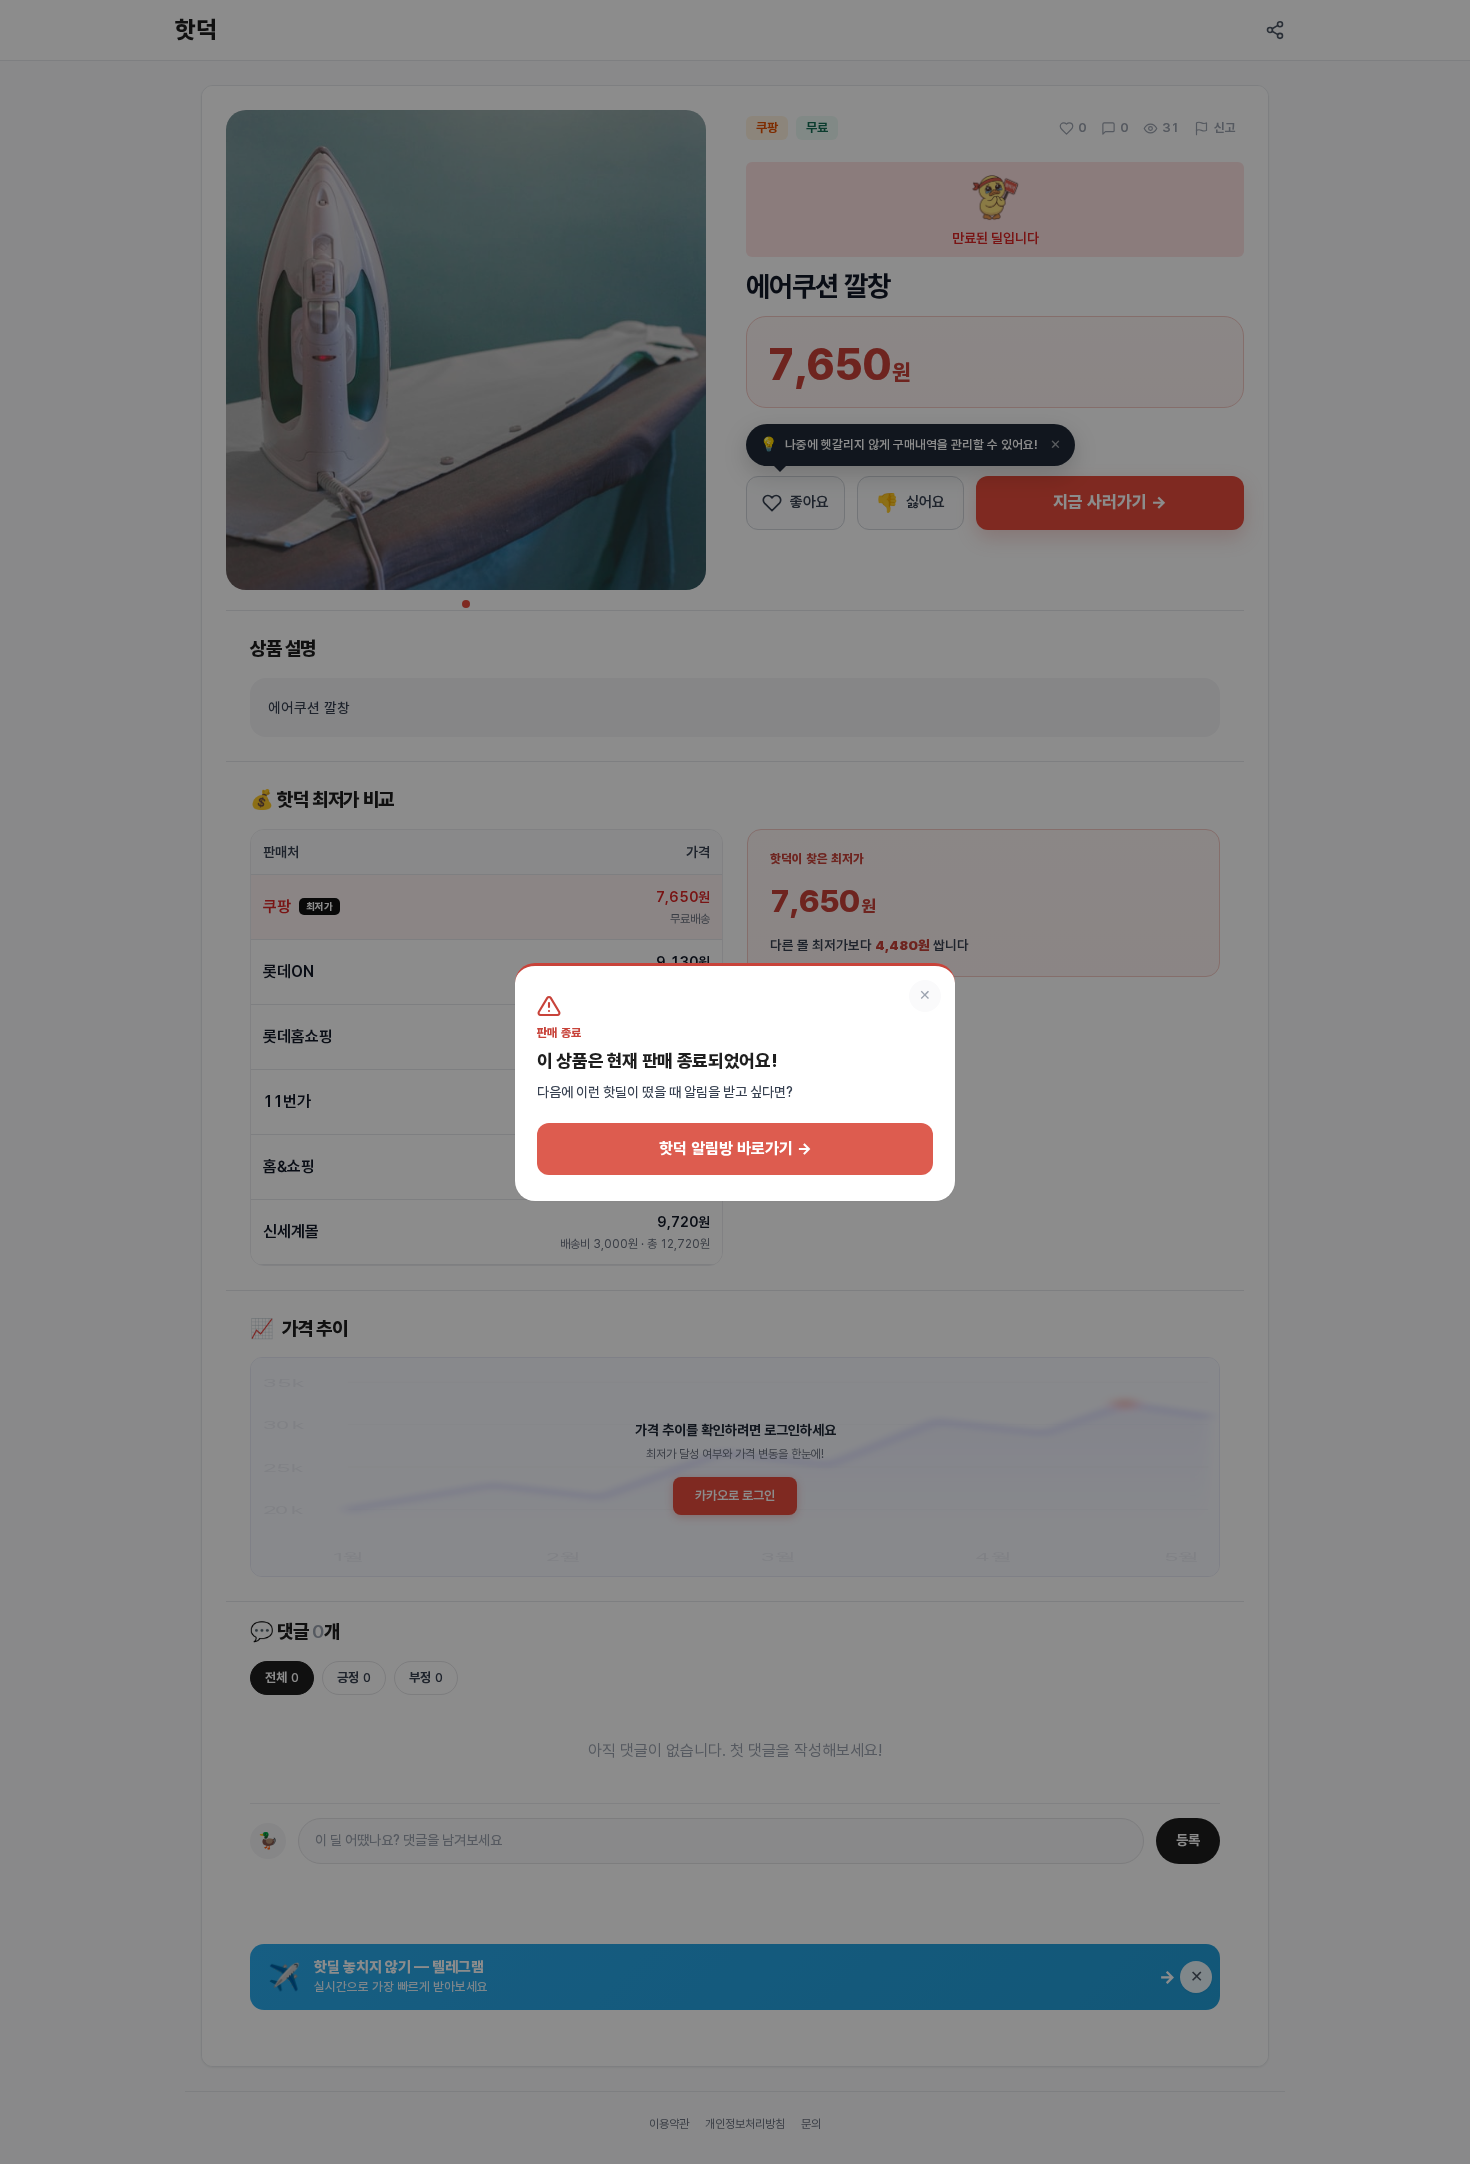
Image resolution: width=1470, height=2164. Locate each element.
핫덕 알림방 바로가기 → (735, 1148)
